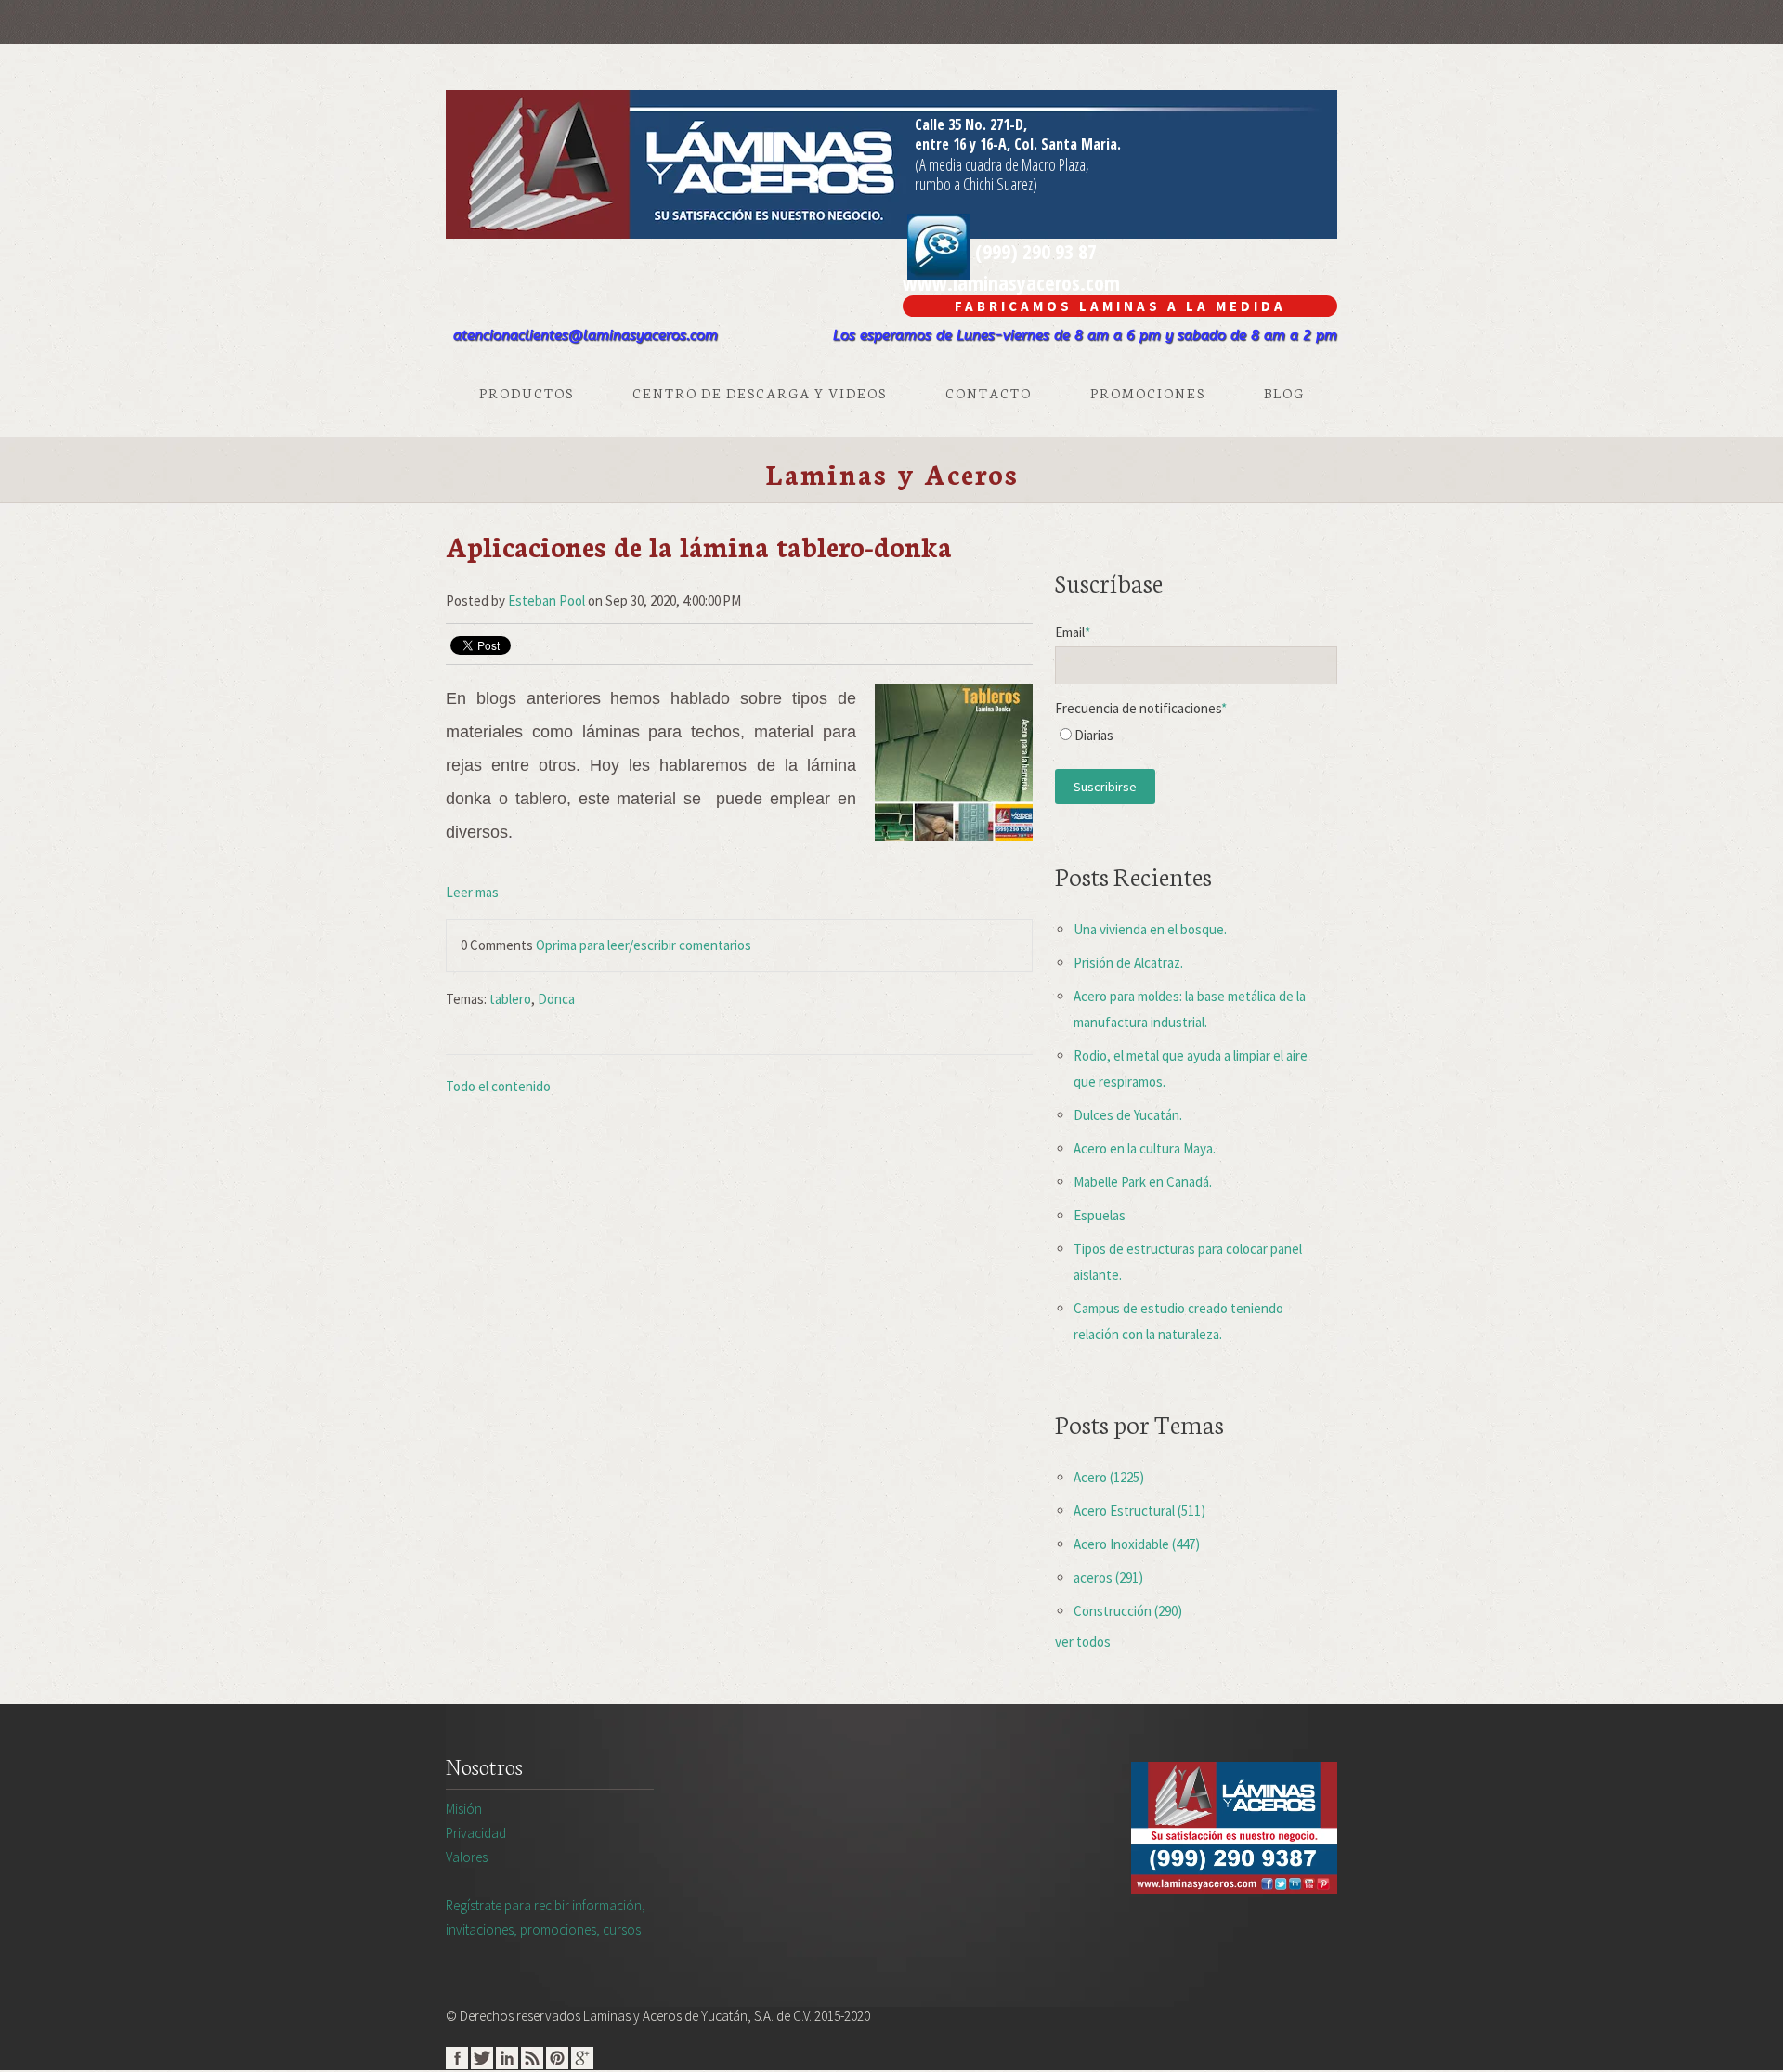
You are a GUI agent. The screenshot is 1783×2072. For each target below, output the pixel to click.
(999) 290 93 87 (1034, 251)
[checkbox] (1196, 740)
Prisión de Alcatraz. (1128, 963)
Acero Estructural (1139, 1511)
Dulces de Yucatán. (1128, 1115)
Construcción (1128, 1611)
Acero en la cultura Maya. (1145, 1148)
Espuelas (1100, 1215)
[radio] (1196, 740)
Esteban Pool (547, 600)
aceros (1108, 1577)
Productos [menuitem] (527, 393)
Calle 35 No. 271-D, (971, 124)
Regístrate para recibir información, (546, 1917)
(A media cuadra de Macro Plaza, (1002, 164)
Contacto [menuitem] (989, 393)
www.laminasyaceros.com (1011, 282)
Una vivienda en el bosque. (1150, 929)
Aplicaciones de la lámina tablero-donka (699, 546)
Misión (464, 1809)
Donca (556, 999)
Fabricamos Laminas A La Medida (1120, 306)
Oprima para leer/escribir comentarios (644, 945)
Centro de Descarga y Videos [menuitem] (760, 393)
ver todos (1083, 1642)
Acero (1109, 1477)
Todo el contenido (498, 1086)
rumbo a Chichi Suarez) (976, 184)
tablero (510, 999)
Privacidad (476, 1833)
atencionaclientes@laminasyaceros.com (586, 335)
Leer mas (472, 892)
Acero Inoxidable (1137, 1544)
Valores (467, 1857)
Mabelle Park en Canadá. (1143, 1182)
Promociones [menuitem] (1148, 393)
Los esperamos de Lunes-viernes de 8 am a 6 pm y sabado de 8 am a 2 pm (1085, 335)
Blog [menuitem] (1284, 393)
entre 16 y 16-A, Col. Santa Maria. (1018, 144)
